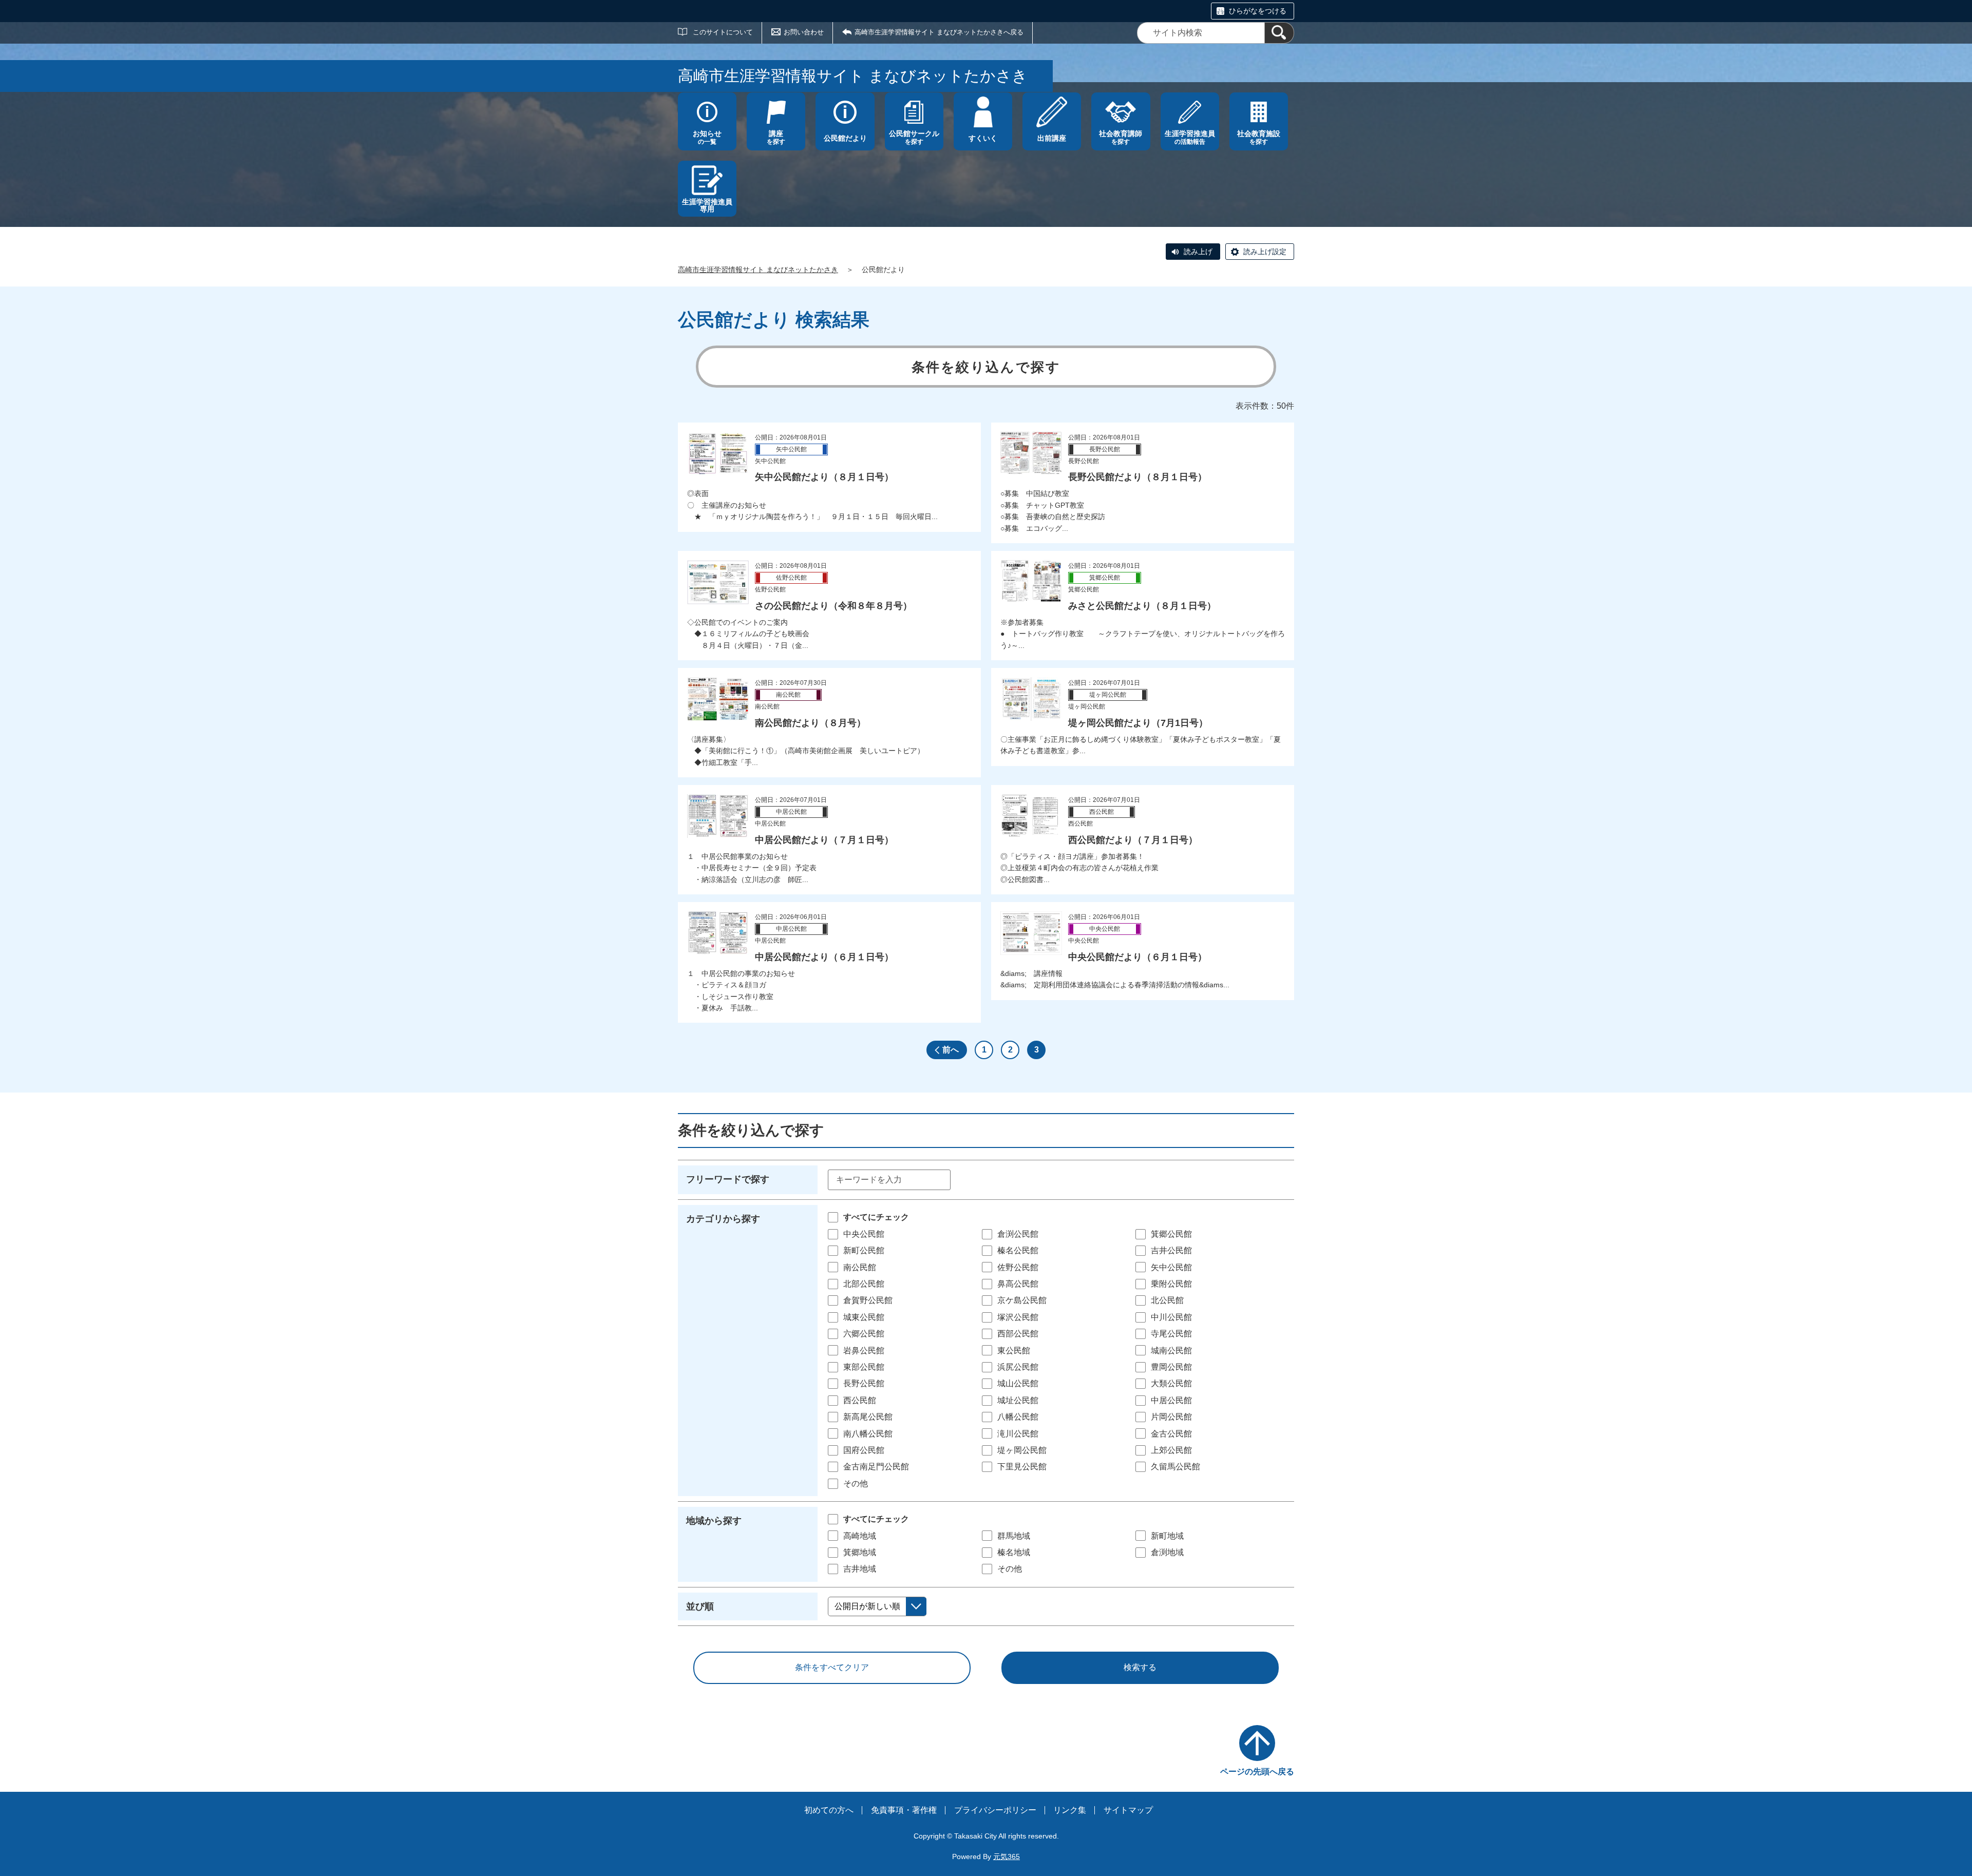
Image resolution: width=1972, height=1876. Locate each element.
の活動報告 (1190, 137)
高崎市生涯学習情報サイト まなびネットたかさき (758, 270)
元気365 (1007, 1856)
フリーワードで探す (728, 1179)
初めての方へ (829, 1810)
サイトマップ (1128, 1810)
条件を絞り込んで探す (986, 367)
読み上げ (1198, 252)
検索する (1140, 1667)
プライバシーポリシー (995, 1810)
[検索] (1279, 33)
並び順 (700, 1606)
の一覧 (707, 137)
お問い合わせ (804, 32)
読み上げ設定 (1265, 252)
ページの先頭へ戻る (1257, 1772)
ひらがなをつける (1258, 11)
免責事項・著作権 (904, 1810)
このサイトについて (723, 32)
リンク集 (1070, 1810)
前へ (951, 1050)
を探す (776, 137)
